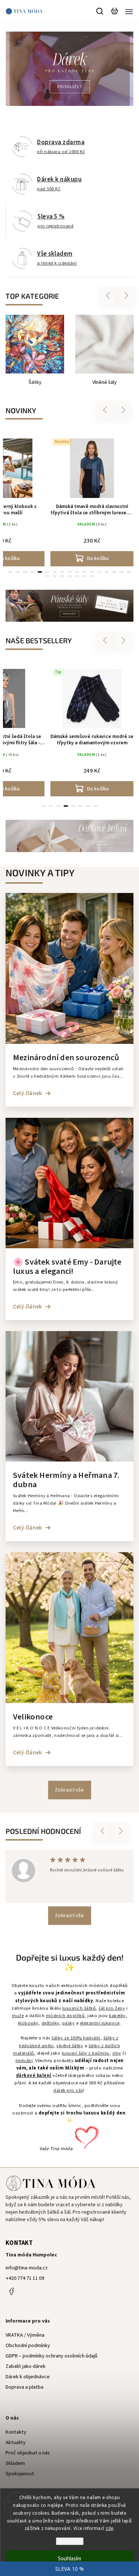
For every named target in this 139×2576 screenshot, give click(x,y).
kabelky (117, 2016)
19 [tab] (55, 576)
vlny (117, 2053)
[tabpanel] (92, 501)
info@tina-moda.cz (27, 2268)
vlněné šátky (70, 2046)
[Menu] (129, 11)
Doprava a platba (24, 2387)
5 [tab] (40, 572)
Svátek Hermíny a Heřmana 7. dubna (66, 1480)
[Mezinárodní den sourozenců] (69, 1042)
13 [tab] (99, 572)
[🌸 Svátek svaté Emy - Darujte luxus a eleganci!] (69, 1247)
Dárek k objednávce (28, 2377)
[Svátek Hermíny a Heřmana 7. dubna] (69, 1460)
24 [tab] (92, 576)
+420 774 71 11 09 (25, 2278)
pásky (69, 2023)
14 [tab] (107, 572)
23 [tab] (85, 576)
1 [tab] (10, 572)
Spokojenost (20, 2474)
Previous (109, 296)
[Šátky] (35, 344)
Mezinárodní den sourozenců (66, 1058)
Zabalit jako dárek (26, 2366)
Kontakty (16, 2432)
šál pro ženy (112, 2008)
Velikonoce (33, 1717)
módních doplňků (65, 2016)
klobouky (28, 2023)
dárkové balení (34, 2075)
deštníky (50, 2023)
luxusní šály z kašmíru (86, 2053)
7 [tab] (88, 806)
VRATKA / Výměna (25, 2335)
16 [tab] (122, 572)
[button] (10, 69)
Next (127, 296)
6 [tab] (81, 806)
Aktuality (16, 2443)
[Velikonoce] (69, 1702)
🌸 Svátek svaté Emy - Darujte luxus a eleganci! (67, 1267)
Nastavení (69, 2541)
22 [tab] (77, 576)
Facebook (11, 2291)
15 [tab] (114, 572)
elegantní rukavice (100, 2023)
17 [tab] (129, 572)
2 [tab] (18, 572)
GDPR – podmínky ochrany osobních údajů (52, 2356)
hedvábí (24, 2061)
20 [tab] (62, 576)
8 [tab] (96, 806)
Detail (98, 789)
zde (110, 2528)
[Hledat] (100, 11)
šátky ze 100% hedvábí (76, 2038)
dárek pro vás (68, 2090)
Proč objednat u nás (28, 2453)
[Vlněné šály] (105, 344)
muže (18, 2016)
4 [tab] (33, 572)
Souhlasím (69, 2559)
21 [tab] (70, 576)
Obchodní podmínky (28, 2346)
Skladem (15, 2463)
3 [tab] (25, 572)
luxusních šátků (79, 2008)
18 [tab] (47, 576)
